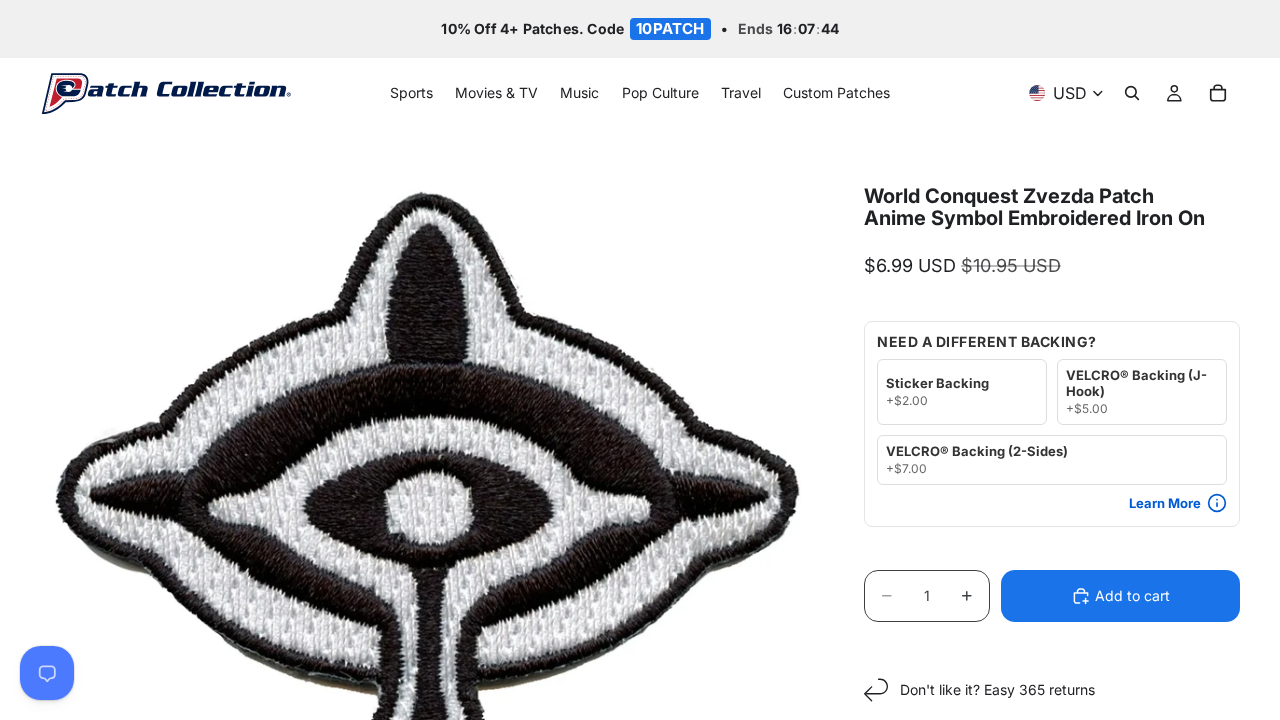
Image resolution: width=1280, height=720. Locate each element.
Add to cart (1132, 595)
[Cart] (1218, 94)
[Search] (1132, 94)
